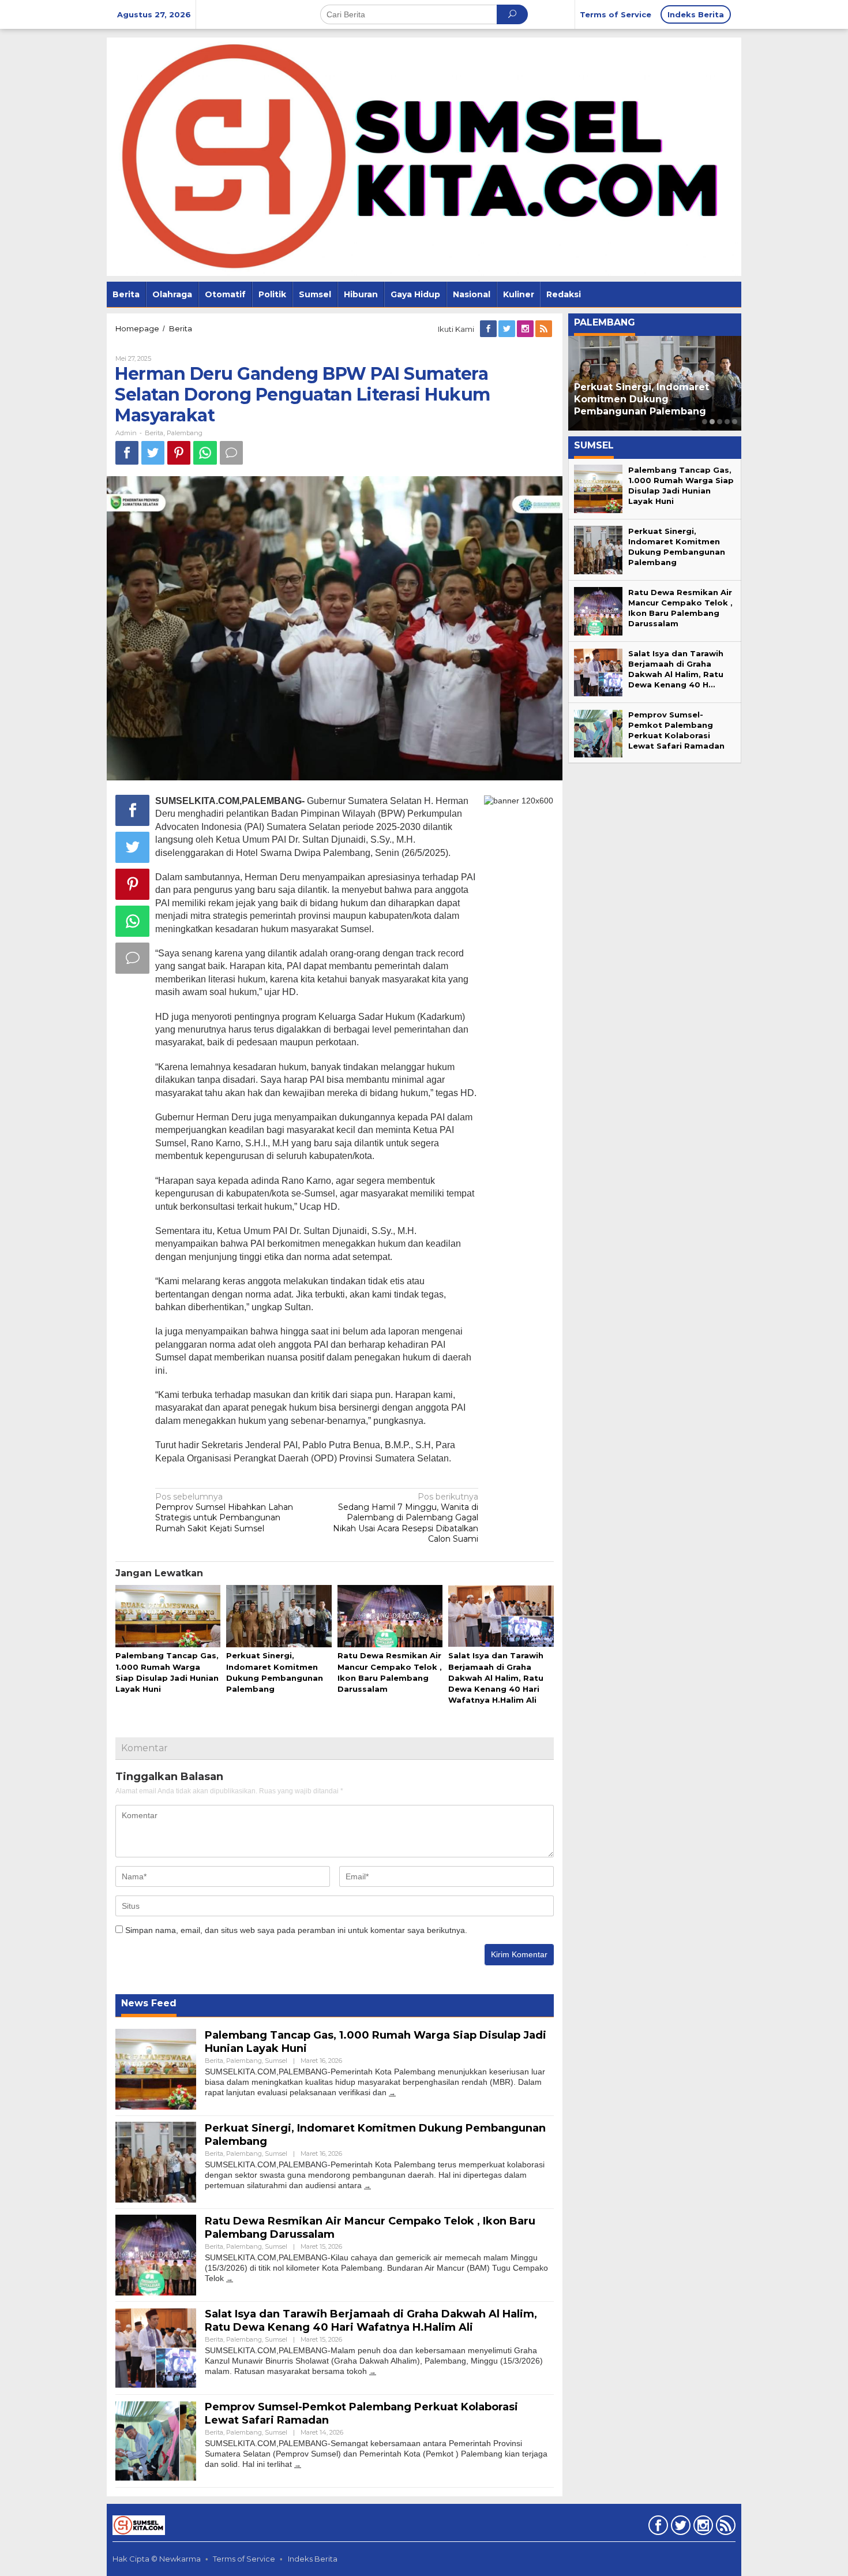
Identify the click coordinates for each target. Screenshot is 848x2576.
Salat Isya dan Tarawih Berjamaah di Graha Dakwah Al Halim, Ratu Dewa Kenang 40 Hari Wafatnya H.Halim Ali (496, 1678)
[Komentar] (231, 453)
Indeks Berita (313, 2559)
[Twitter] (508, 329)
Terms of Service (244, 2559)
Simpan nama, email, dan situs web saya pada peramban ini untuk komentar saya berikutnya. (296, 1930)
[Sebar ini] (127, 453)
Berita (154, 433)
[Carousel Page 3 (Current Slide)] (720, 422)
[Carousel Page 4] (727, 422)
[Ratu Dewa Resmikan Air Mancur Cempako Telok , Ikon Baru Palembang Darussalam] (230, 2278)
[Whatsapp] (205, 453)
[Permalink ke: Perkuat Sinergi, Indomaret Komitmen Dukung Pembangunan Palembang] (279, 1617)
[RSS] (545, 329)
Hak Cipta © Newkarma (157, 2559)
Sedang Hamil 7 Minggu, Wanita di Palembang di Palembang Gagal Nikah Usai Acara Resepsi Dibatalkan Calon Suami (406, 1518)
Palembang (185, 433)
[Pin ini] (179, 453)
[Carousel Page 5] (735, 422)
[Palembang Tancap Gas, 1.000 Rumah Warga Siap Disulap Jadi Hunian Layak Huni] (392, 2093)
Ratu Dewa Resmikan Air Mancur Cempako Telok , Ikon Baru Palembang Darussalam (655, 399)
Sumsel (276, 2061)
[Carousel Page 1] (705, 422)
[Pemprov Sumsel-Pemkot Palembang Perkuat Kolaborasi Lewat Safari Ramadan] (298, 2464)
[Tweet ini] (153, 453)
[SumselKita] (424, 156)
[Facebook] (489, 329)
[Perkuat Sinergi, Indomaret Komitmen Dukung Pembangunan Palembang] (367, 2186)
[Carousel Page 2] (712, 422)
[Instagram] (526, 329)
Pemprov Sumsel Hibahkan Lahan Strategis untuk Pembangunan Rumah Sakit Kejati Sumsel (224, 1513)
